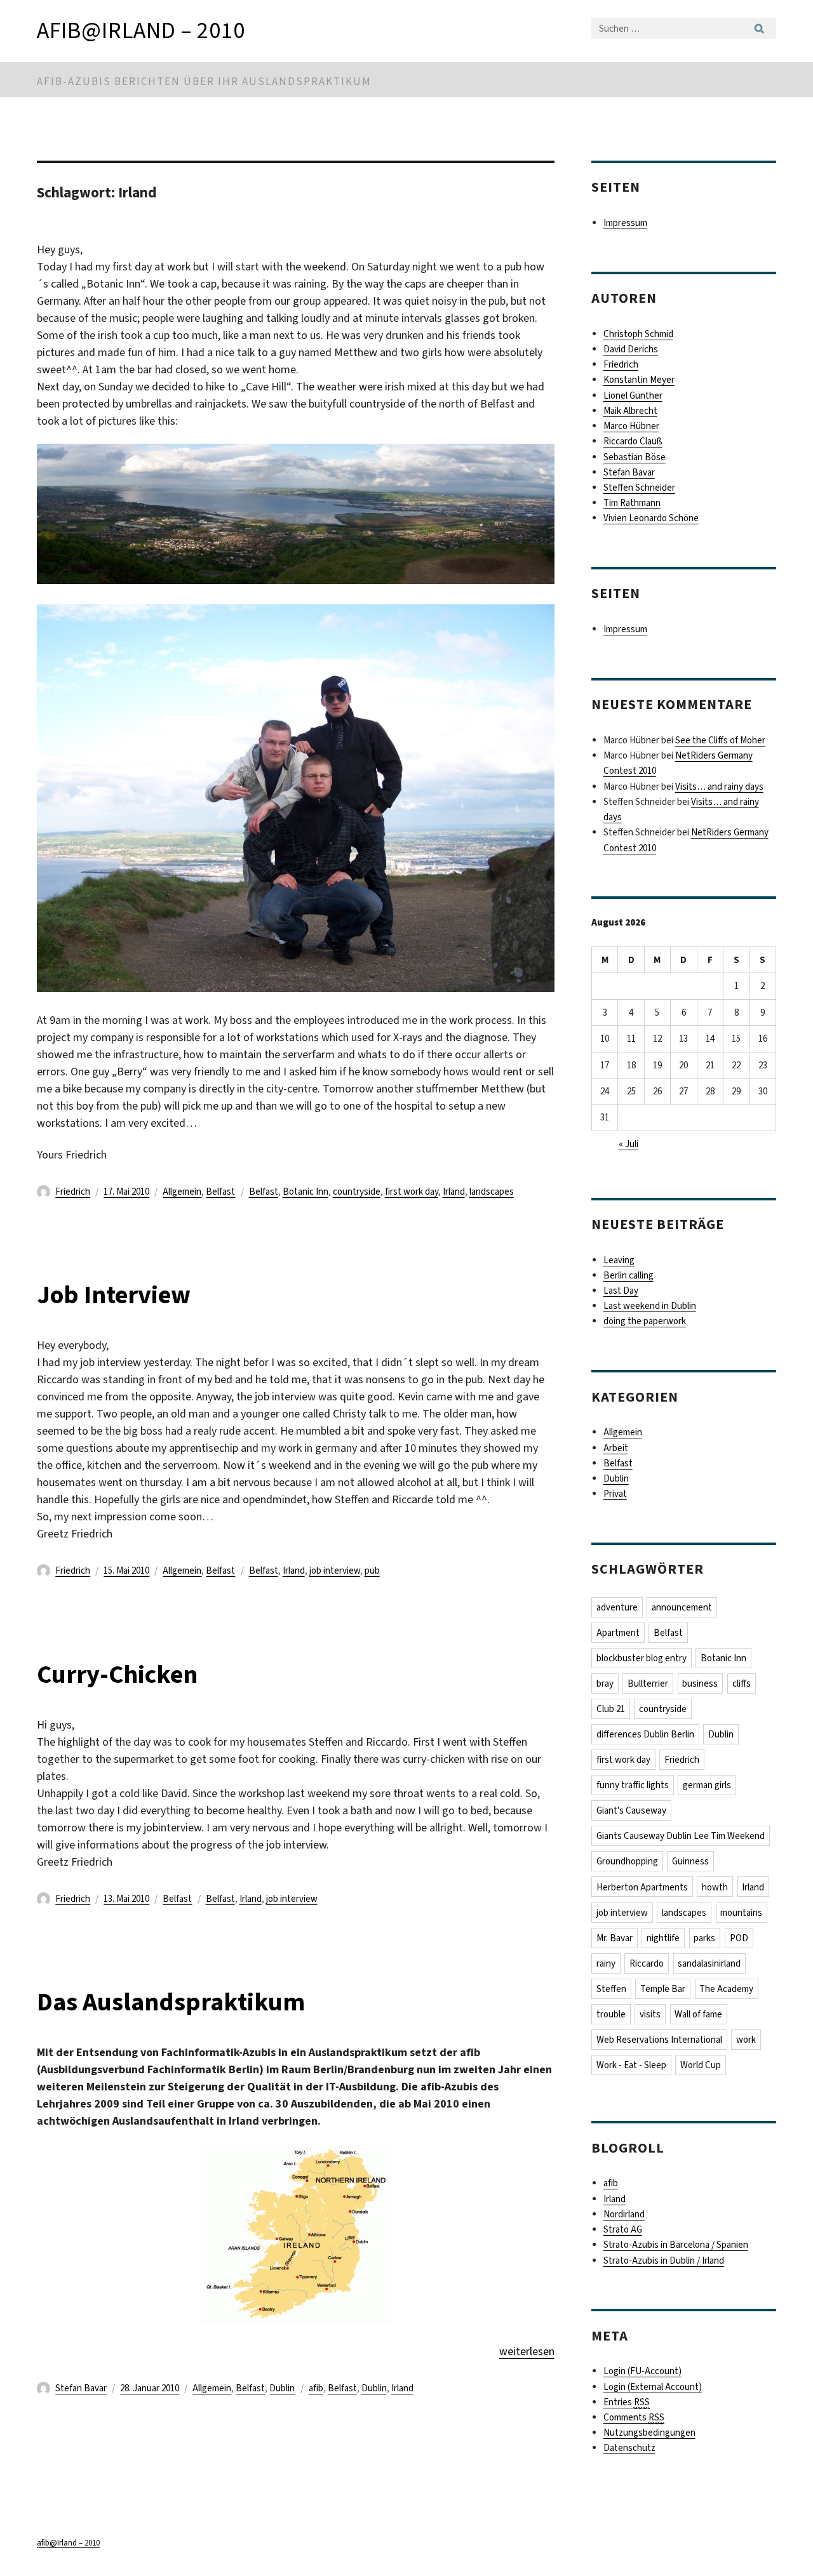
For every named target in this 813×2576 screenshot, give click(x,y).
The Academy (726, 1989)
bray (605, 1683)
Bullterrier (648, 1683)
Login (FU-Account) (642, 2371)
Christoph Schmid (638, 334)
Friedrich (73, 1192)
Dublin (282, 2388)
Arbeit (616, 1448)
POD (739, 1938)
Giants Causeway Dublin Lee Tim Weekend (681, 1836)
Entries (627, 2402)
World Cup (701, 2065)
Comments (634, 2417)
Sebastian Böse (635, 457)
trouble (611, 2014)
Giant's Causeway (631, 1810)
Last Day (621, 1291)
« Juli (628, 1144)
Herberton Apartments (642, 1887)
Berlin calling (628, 1275)
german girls (707, 1785)
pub (372, 1570)
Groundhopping (627, 1861)
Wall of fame (698, 2014)
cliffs (742, 1683)
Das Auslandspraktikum (171, 2002)
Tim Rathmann (632, 503)
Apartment (618, 1633)
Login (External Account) (653, 2387)
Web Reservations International (659, 2040)
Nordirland (624, 2214)
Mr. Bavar (615, 1938)
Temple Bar (663, 1989)
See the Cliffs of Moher (720, 740)
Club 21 (611, 1709)
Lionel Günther (633, 395)
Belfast (220, 1192)
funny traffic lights (633, 1785)
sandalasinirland (709, 1963)
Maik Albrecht (630, 411)
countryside (357, 1192)
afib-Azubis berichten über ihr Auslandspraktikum (204, 82)
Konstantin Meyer (639, 380)
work (746, 2040)
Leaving (619, 1260)
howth (715, 1887)
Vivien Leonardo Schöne (651, 518)
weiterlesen (527, 2351)
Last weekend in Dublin (650, 1306)
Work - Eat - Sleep (631, 2065)
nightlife (663, 1938)
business (700, 1683)
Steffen (611, 1989)
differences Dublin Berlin (645, 1734)
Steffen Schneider (639, 488)
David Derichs (631, 349)
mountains (741, 1913)
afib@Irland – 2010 (141, 30)
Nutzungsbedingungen (649, 2433)
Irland (454, 1192)
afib (316, 2388)
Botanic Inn (306, 1192)
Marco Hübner (631, 426)
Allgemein (182, 1192)
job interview (335, 1570)
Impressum (625, 223)
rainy (606, 1963)
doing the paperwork (645, 1321)
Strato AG (623, 2229)
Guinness (690, 1861)
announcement (682, 1607)
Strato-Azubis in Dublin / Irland (664, 2261)
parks (704, 1938)
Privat (615, 1494)
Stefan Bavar (81, 2388)
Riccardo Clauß (633, 441)
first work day (412, 1192)
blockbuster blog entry (642, 1658)
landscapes (492, 1192)
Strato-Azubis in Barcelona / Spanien (676, 2245)
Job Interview (114, 1295)
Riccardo (647, 1963)
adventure (617, 1607)
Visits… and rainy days (719, 787)
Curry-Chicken (117, 1674)
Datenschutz (629, 2448)
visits (650, 2014)
